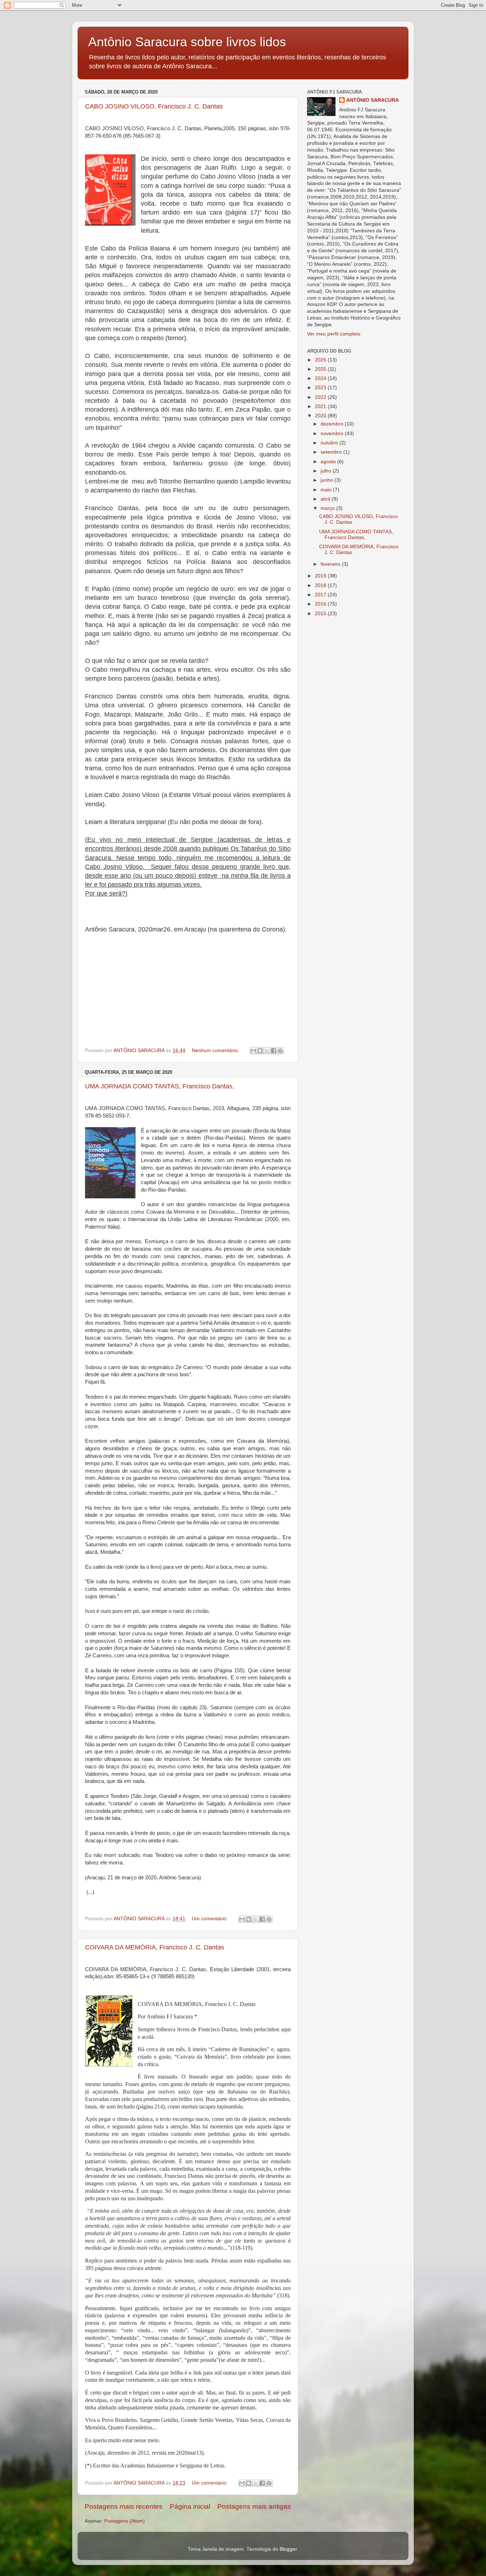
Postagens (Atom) (125, 2521)
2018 (321, 585)
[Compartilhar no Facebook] (274, 1051)
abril (326, 499)
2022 (321, 397)
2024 (321, 378)
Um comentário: (210, 1919)
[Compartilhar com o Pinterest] (280, 1051)
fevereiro (331, 564)
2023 (321, 388)
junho (327, 480)
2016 (321, 604)
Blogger (288, 2549)
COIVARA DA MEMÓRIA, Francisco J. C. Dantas (155, 1947)
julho (327, 471)
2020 (321, 416)
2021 (321, 407)
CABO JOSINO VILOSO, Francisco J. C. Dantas (154, 106)
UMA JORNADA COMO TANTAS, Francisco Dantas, (160, 1086)
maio (327, 490)
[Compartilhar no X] (267, 1051)
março (328, 508)
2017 (321, 595)
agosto (329, 462)
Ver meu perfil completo (334, 334)
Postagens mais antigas (254, 2506)
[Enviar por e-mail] (253, 1051)
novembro (333, 434)
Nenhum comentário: (216, 1051)
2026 (321, 360)
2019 (321, 576)
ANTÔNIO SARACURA (373, 100)
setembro (332, 452)
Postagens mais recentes (124, 2506)
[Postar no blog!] (260, 1051)
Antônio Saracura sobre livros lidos (187, 42)
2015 (321, 614)
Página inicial (190, 2506)
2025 (321, 369)
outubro (330, 443)
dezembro (333, 424)
